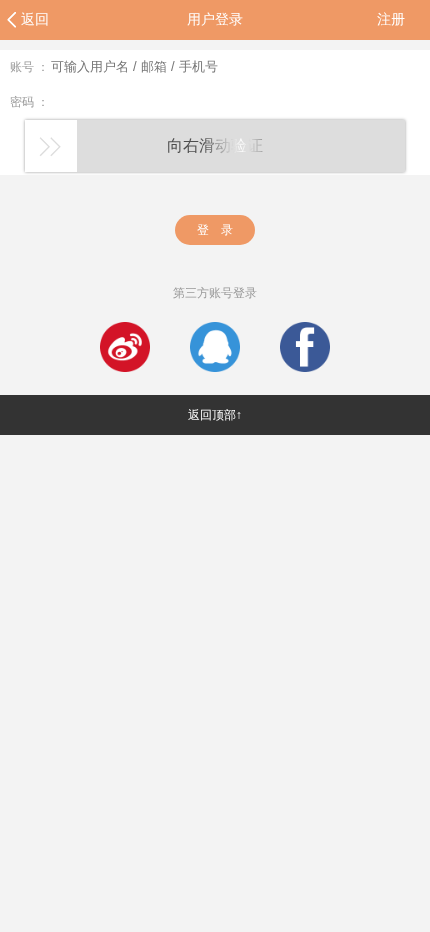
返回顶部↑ (215, 415)
